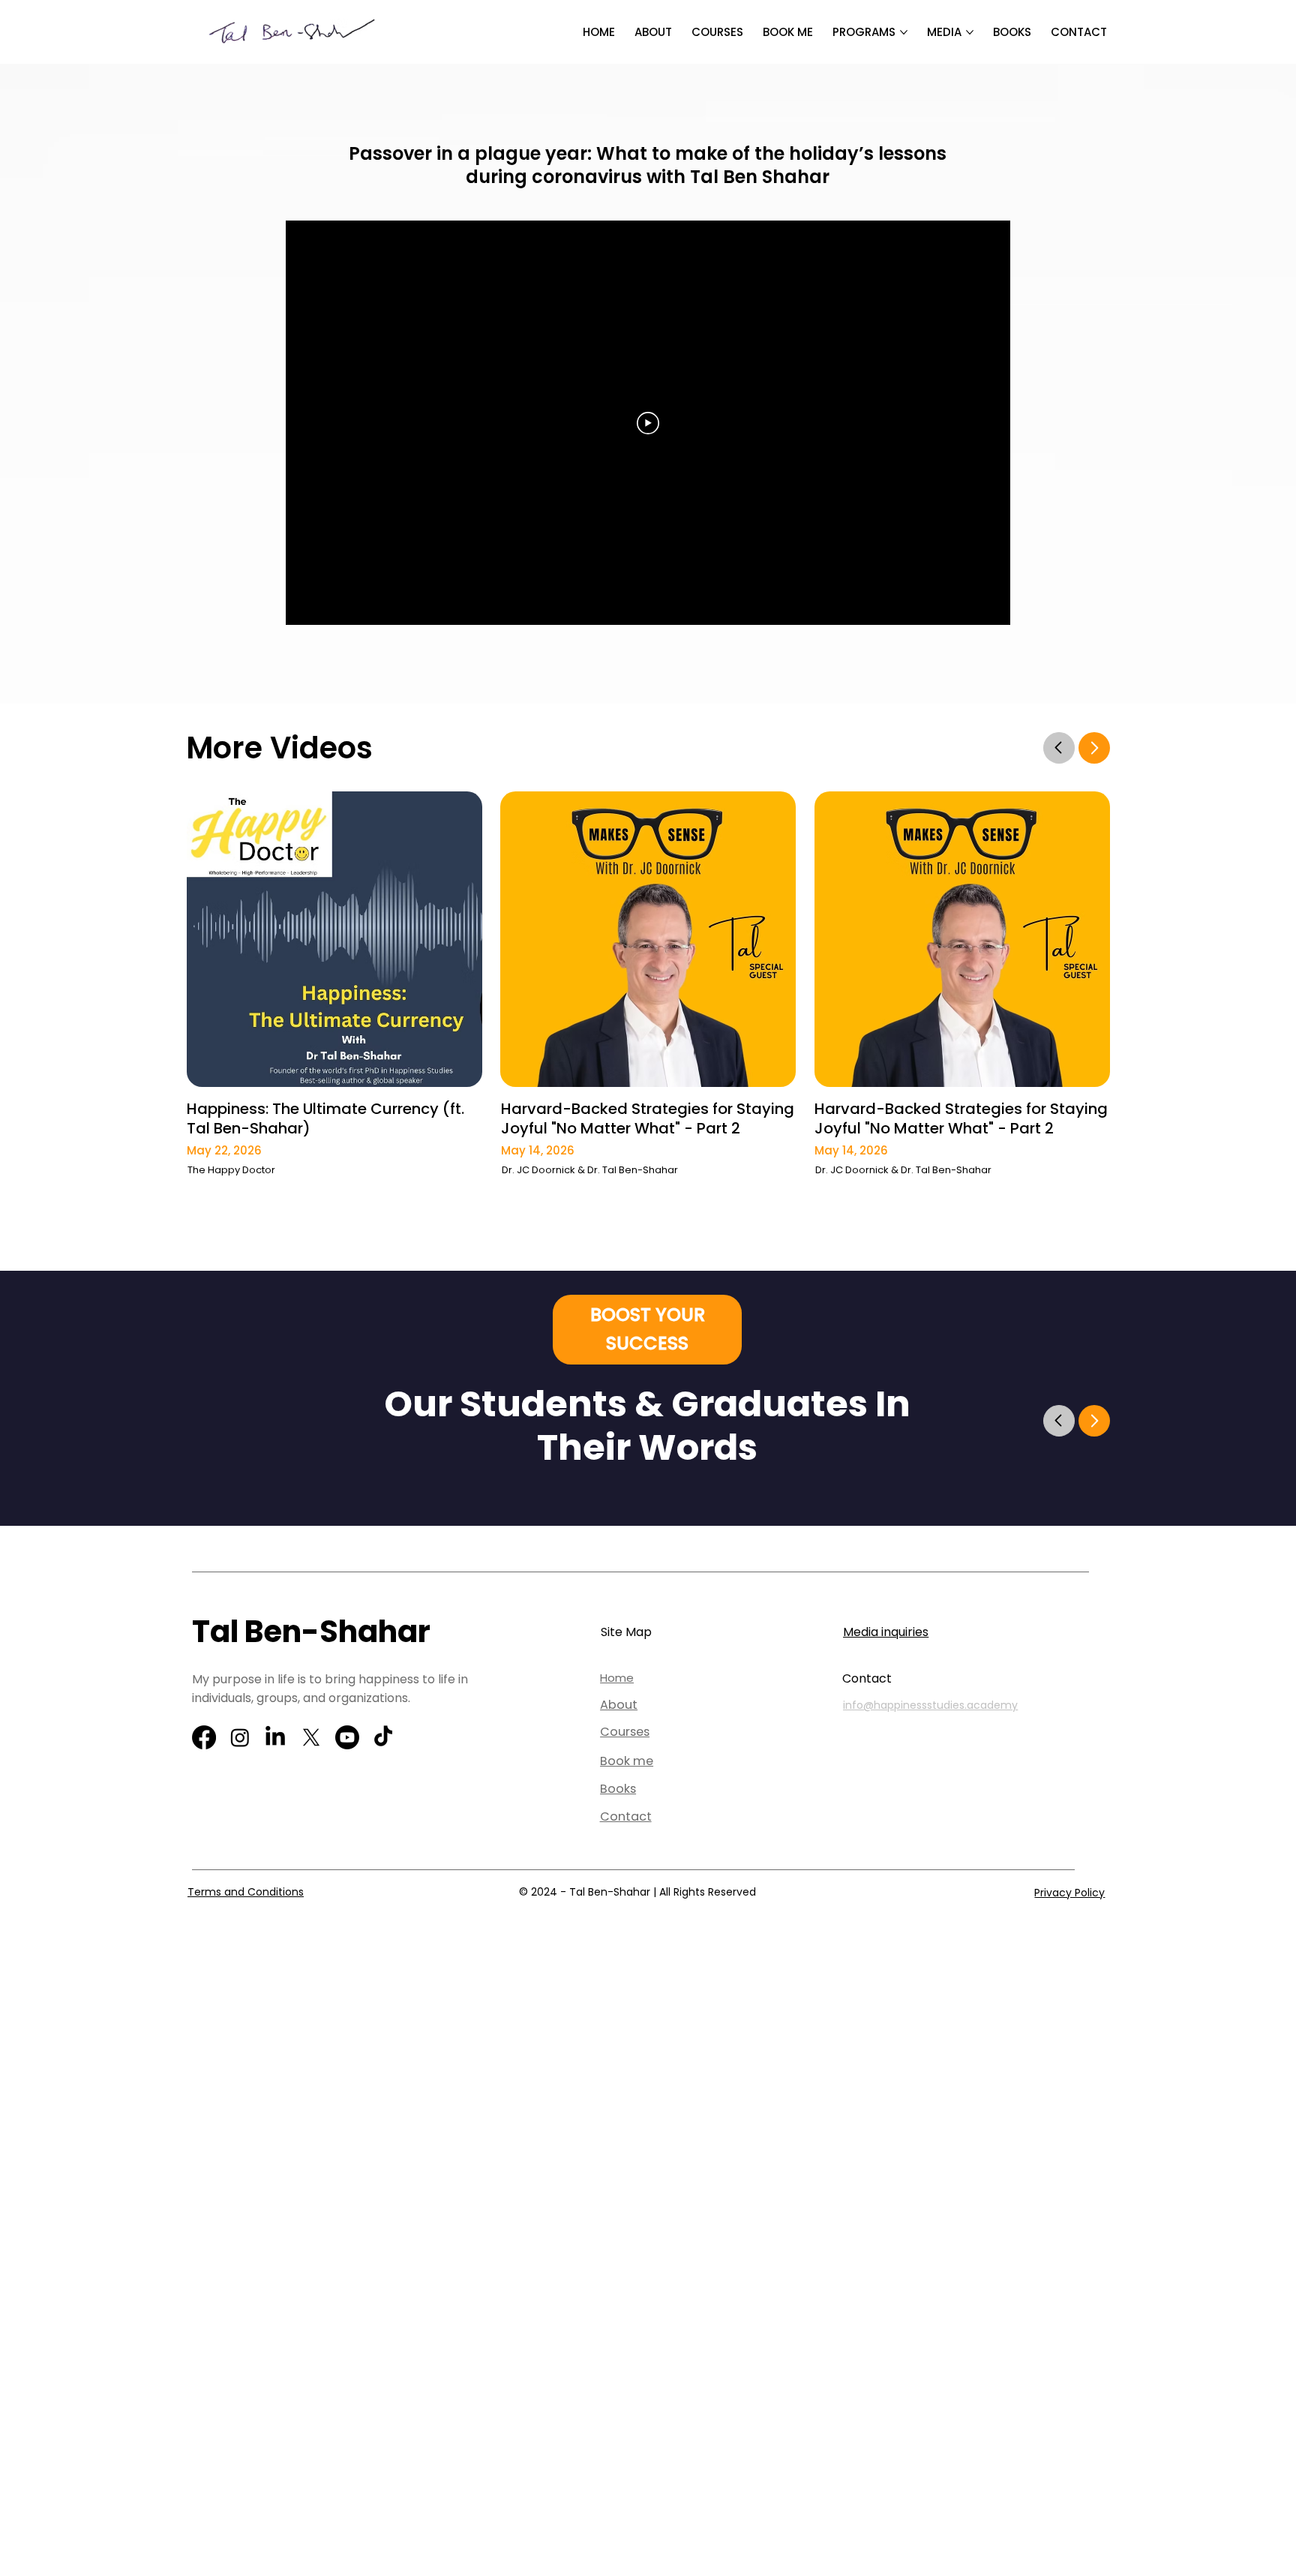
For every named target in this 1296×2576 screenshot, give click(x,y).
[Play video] (648, 423)
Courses (625, 1732)
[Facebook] (204, 1737)
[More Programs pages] (904, 32)
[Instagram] (240, 1737)
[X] (311, 1737)
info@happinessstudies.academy (930, 1705)
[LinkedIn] (275, 1737)
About (619, 1705)
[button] (647, 1330)
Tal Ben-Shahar (311, 1632)
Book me (627, 1761)
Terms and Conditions (246, 1892)
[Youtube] (347, 1737)
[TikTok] (383, 1737)
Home (617, 1678)
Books (618, 1789)
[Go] (1059, 747)
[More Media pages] (970, 32)
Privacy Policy (1069, 1893)
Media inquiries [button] (886, 1632)
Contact (626, 1816)
